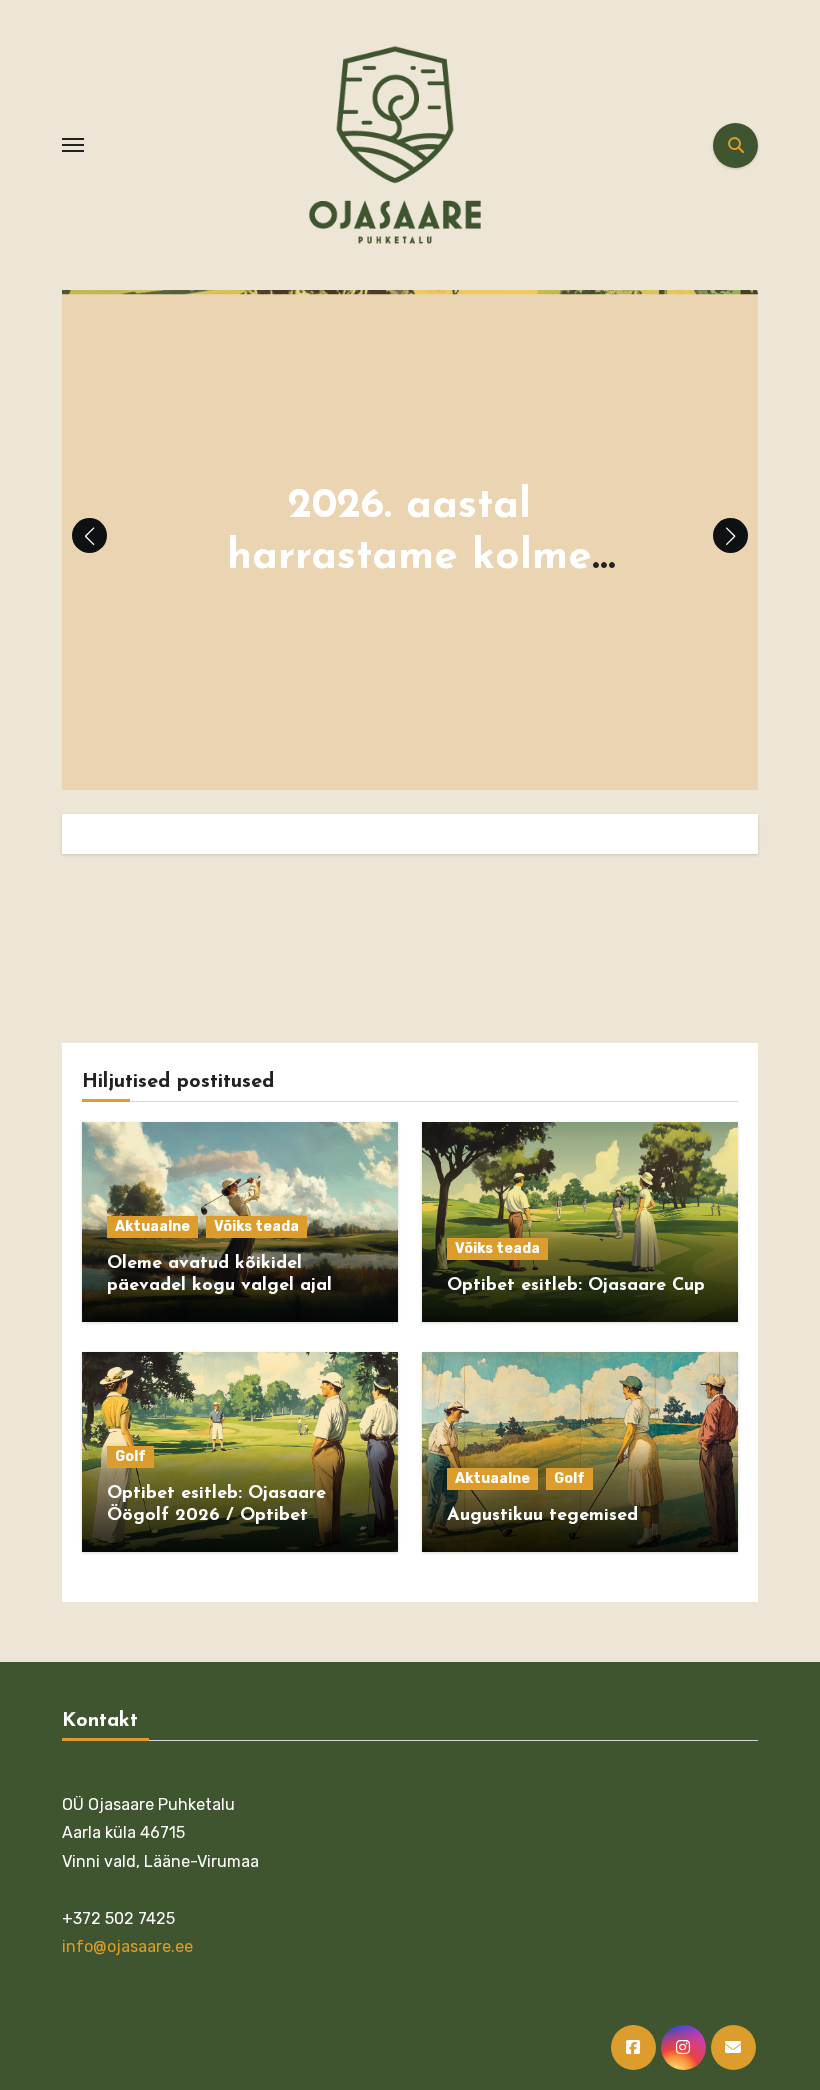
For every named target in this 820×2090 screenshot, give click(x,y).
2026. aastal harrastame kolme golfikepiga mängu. (409, 557)
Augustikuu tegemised (542, 1516)
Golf (130, 1456)
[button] (730, 535)
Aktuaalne (152, 1226)
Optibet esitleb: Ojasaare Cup (576, 1286)
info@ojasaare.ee (127, 1947)
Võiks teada (256, 1226)
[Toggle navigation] (73, 145)
